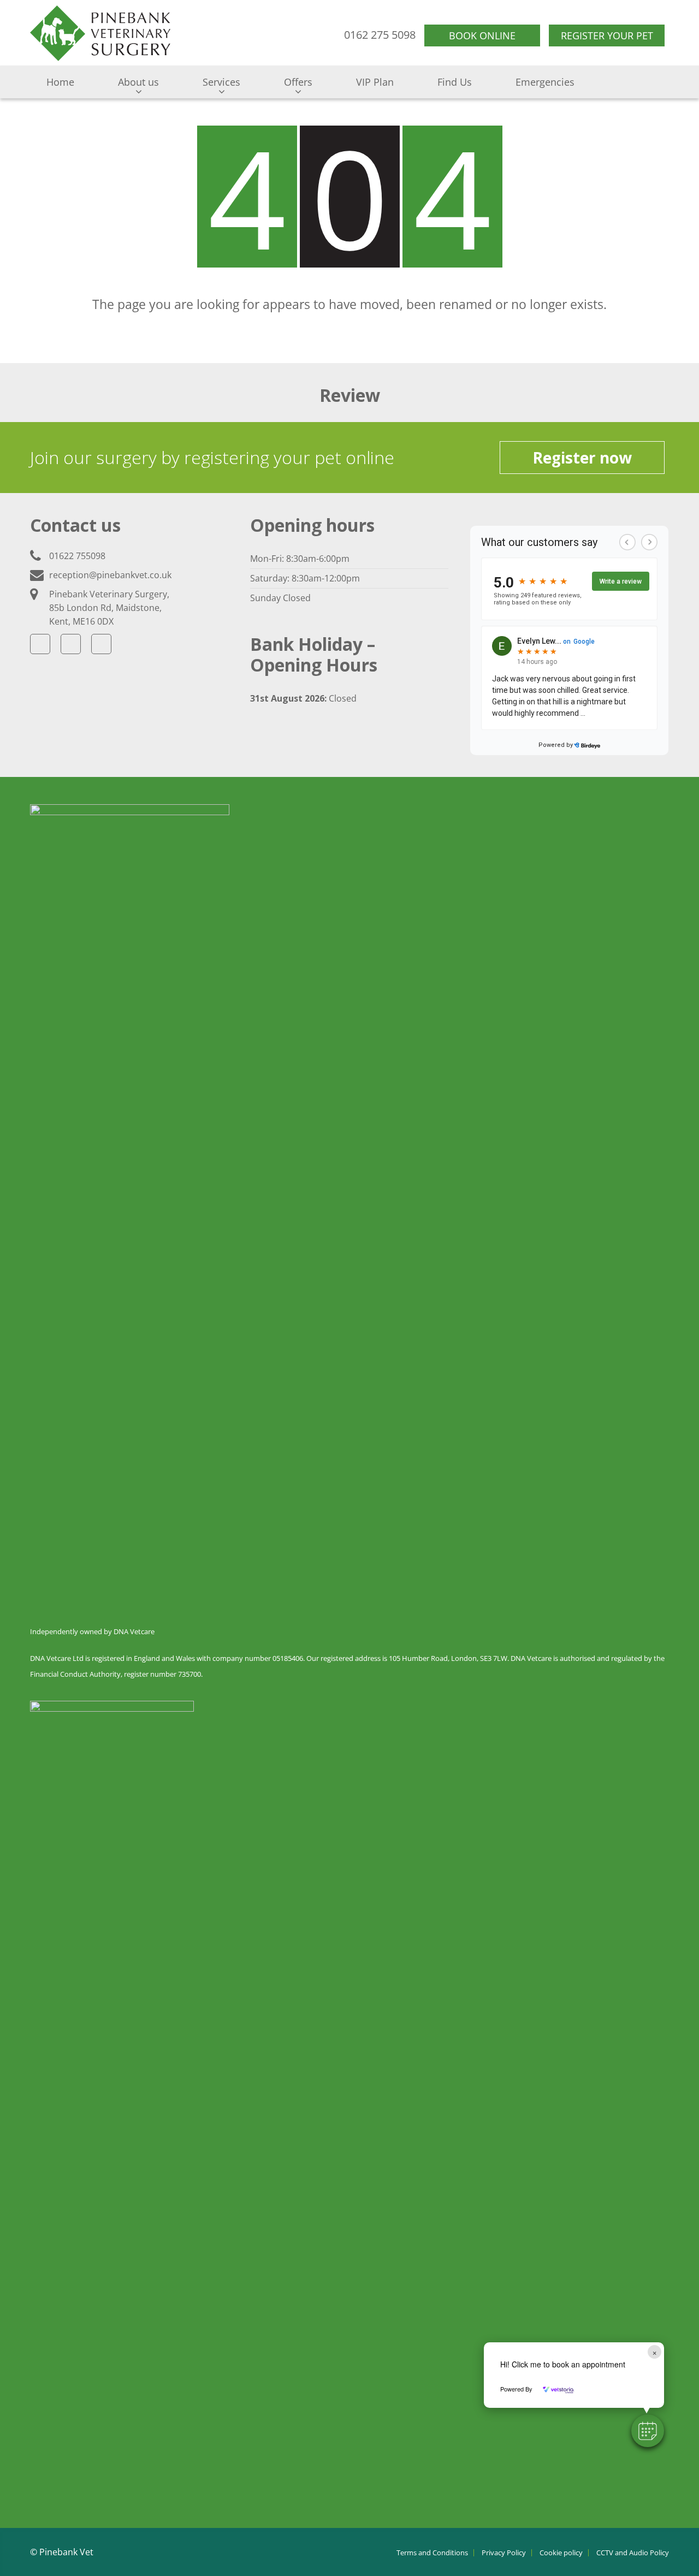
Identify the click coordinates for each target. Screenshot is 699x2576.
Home (60, 82)
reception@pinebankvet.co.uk (110, 575)
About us (138, 82)
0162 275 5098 (380, 35)
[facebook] (40, 644)
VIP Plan (375, 82)
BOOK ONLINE (482, 35)
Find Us (455, 82)
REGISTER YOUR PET (607, 35)
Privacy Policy (504, 2553)
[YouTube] (101, 644)
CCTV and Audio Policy (633, 2553)
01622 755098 (77, 556)
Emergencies (545, 82)
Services (221, 82)
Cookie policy (561, 2553)
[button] (648, 2431)
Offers (298, 82)
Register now (582, 458)
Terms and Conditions (432, 2553)
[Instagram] (71, 644)
